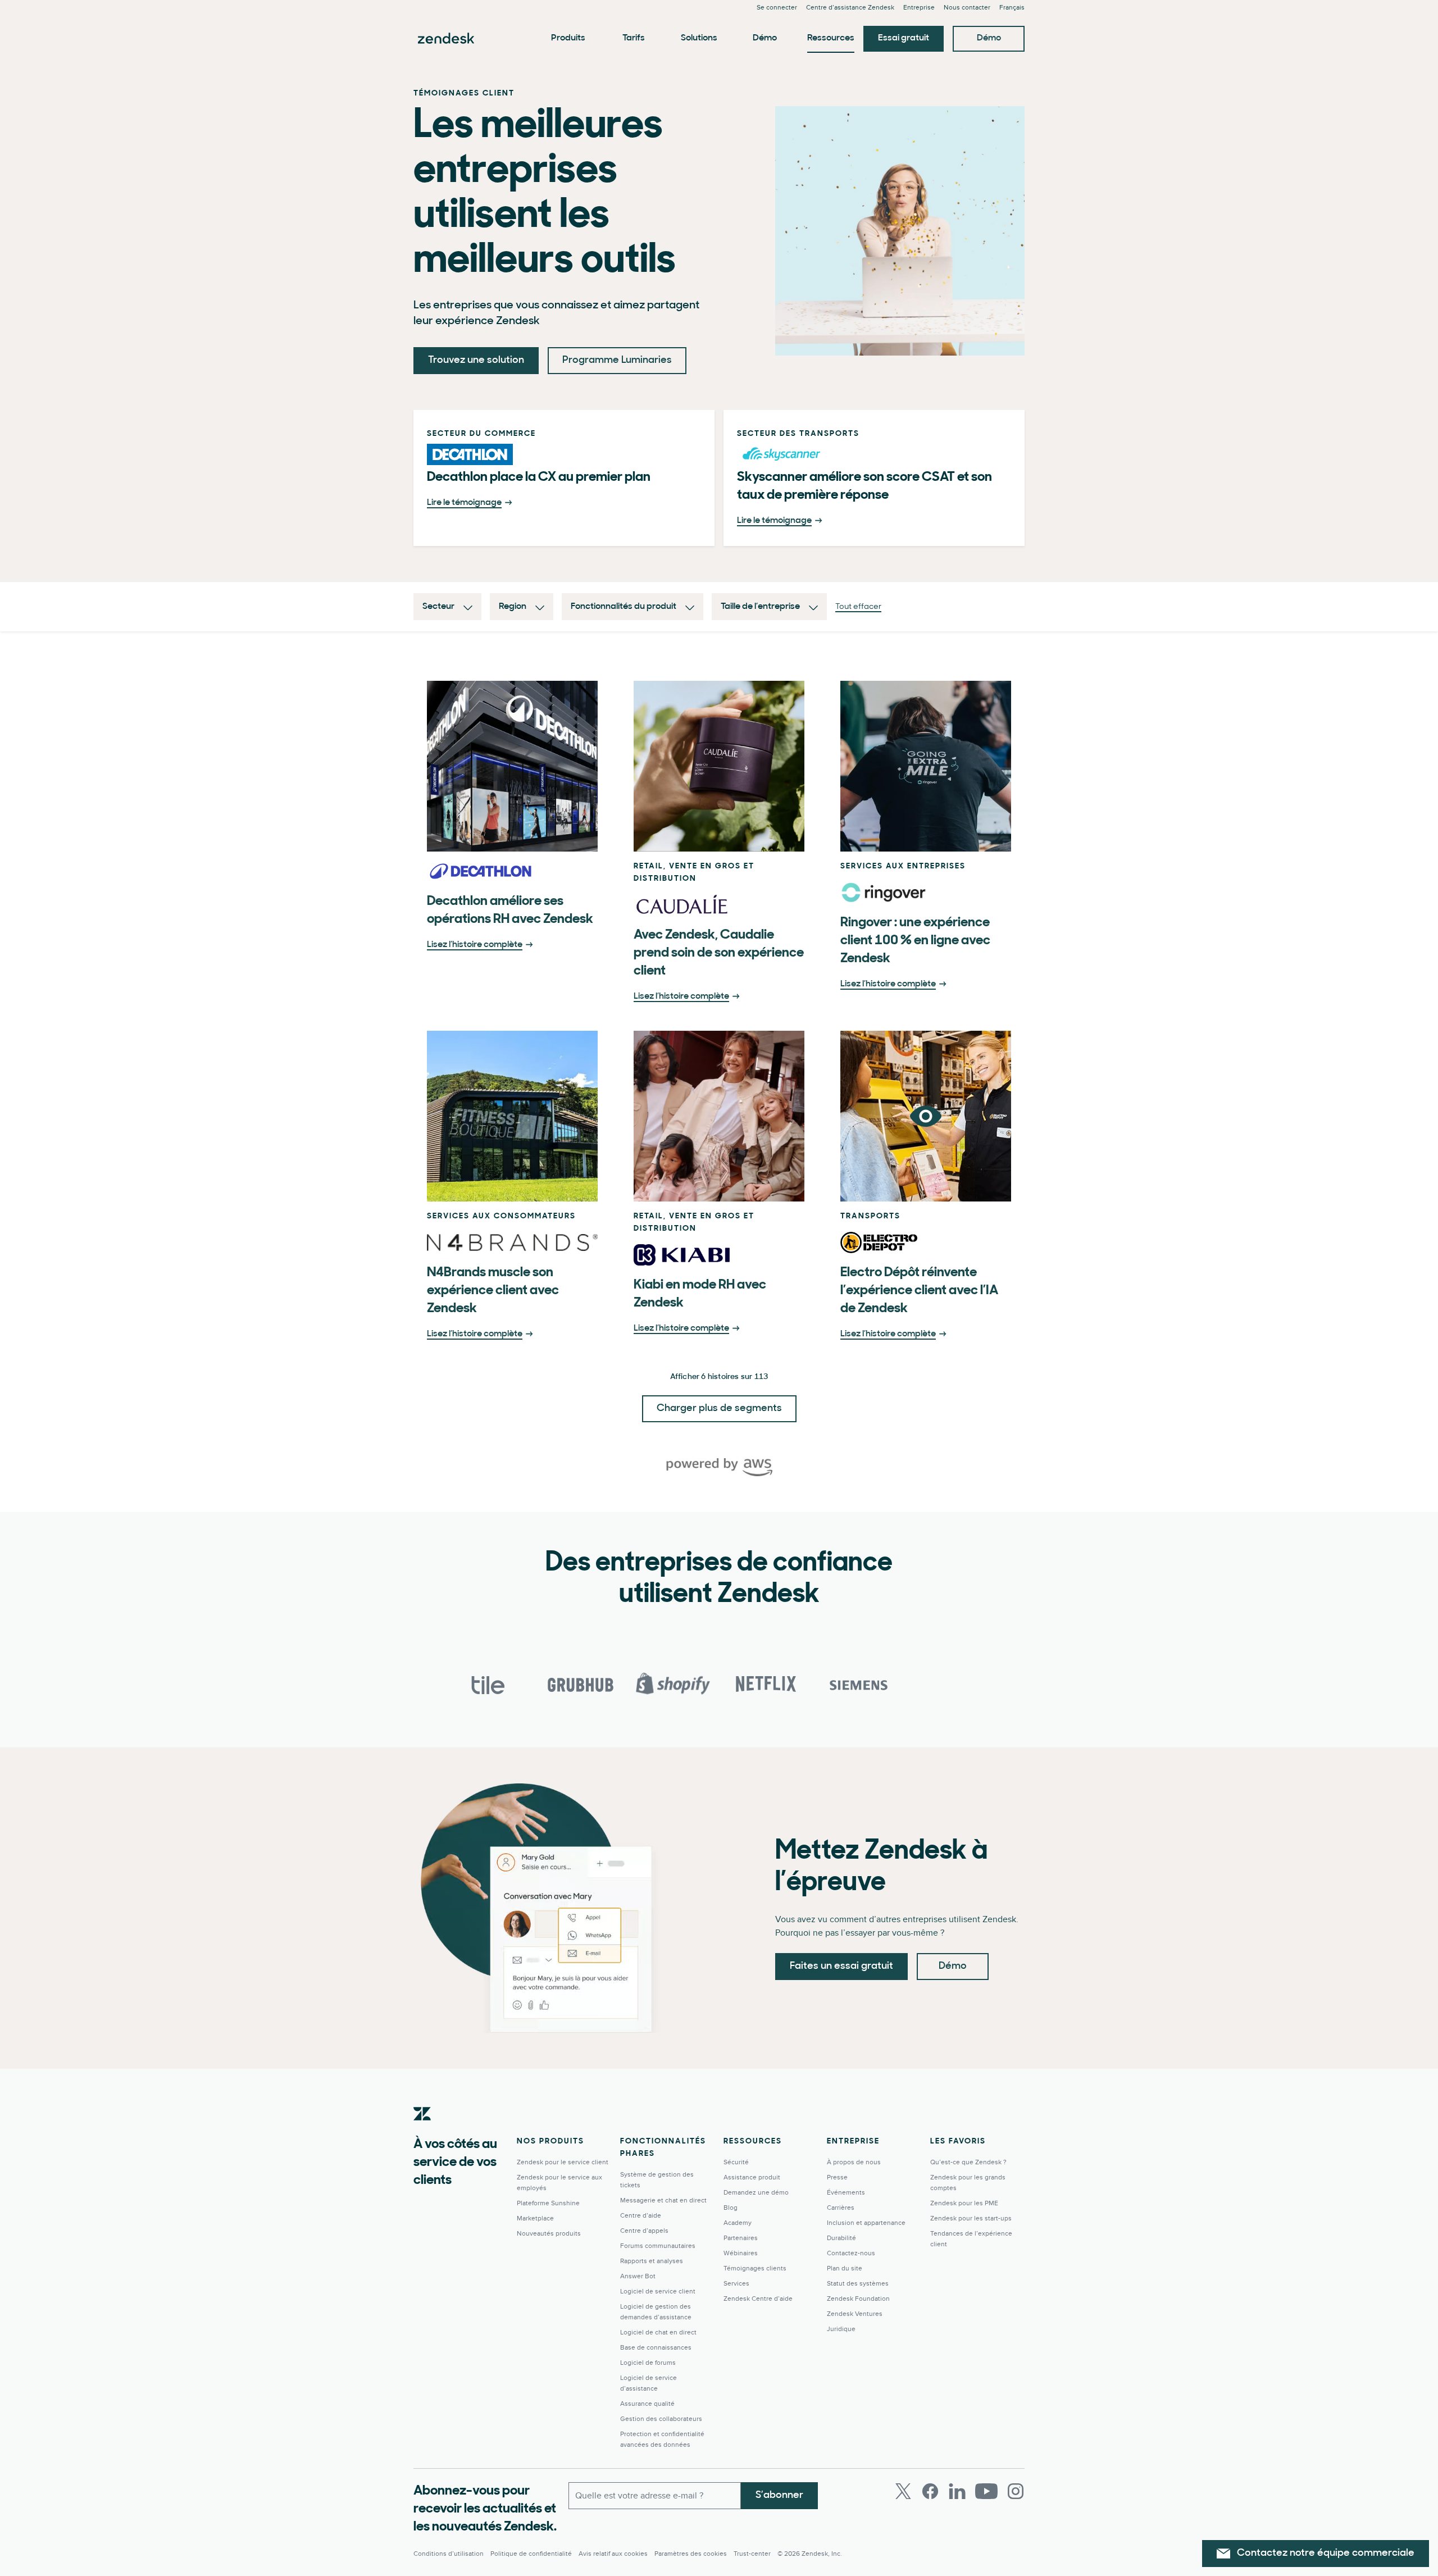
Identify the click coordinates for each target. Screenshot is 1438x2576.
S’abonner (779, 2496)
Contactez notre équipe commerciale (1326, 2554)
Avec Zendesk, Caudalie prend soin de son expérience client (719, 953)
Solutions (699, 38)
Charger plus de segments (719, 1409)
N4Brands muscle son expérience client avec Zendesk (493, 1291)
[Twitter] (903, 2491)
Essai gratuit (904, 38)
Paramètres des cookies (691, 2554)
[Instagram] (1016, 2491)
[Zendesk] (422, 2131)
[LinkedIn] (957, 2491)
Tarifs (634, 38)
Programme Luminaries (617, 361)
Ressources (831, 38)
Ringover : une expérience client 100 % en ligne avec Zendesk (915, 941)
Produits (568, 38)
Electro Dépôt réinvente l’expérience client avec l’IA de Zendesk (919, 1291)
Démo (765, 38)
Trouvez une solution (476, 361)
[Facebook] (930, 2491)
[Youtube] (986, 2491)
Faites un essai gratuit (841, 1967)
